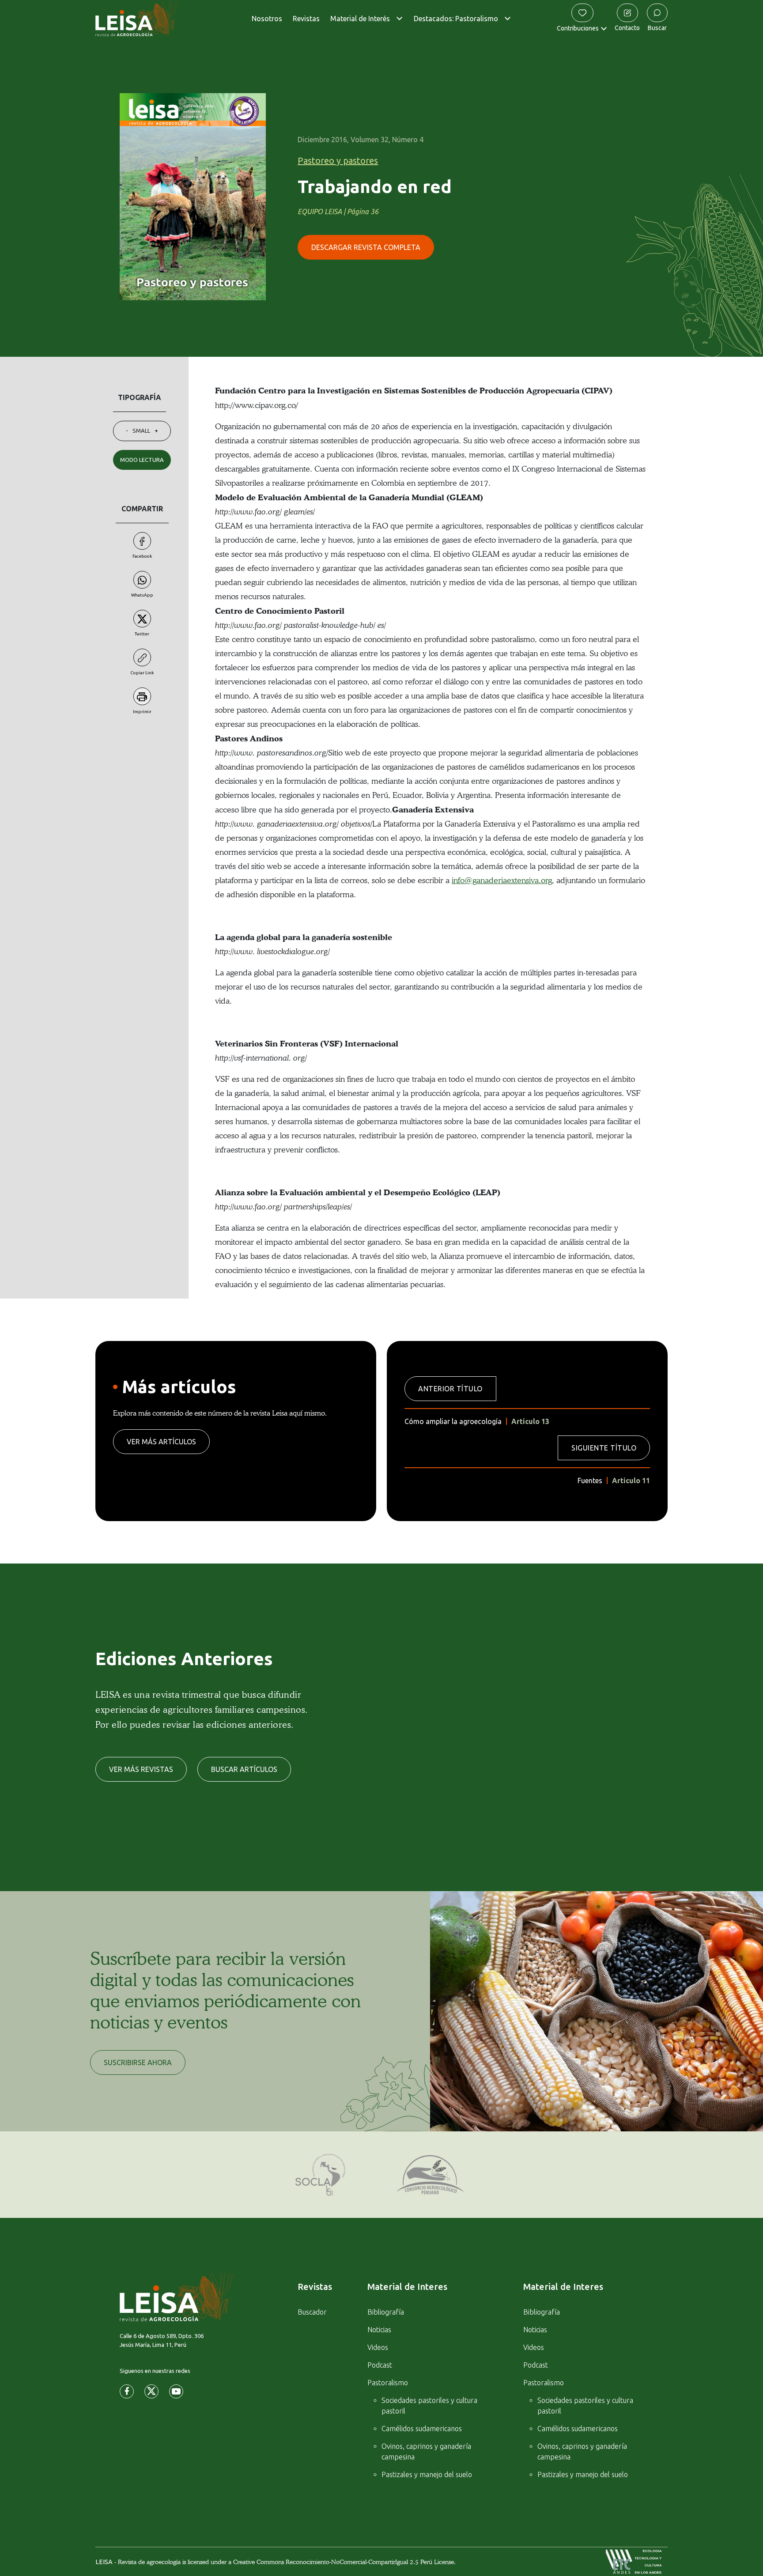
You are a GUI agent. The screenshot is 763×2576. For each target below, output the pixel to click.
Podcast (380, 2365)
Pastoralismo (388, 2383)
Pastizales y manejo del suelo (427, 2474)
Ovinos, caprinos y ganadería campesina (426, 2451)
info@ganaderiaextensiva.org (502, 880)
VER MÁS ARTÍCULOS (161, 1442)
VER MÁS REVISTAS (141, 1769)
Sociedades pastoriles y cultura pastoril (429, 2406)
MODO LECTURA (142, 460)
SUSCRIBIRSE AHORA (138, 2062)
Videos (378, 2347)
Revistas (306, 19)
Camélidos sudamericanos (422, 2429)
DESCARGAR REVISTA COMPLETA (366, 247)
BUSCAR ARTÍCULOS (244, 1769)
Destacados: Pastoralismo (456, 19)
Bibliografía (386, 2312)
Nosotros (267, 19)
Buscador (312, 2312)
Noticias (379, 2330)
